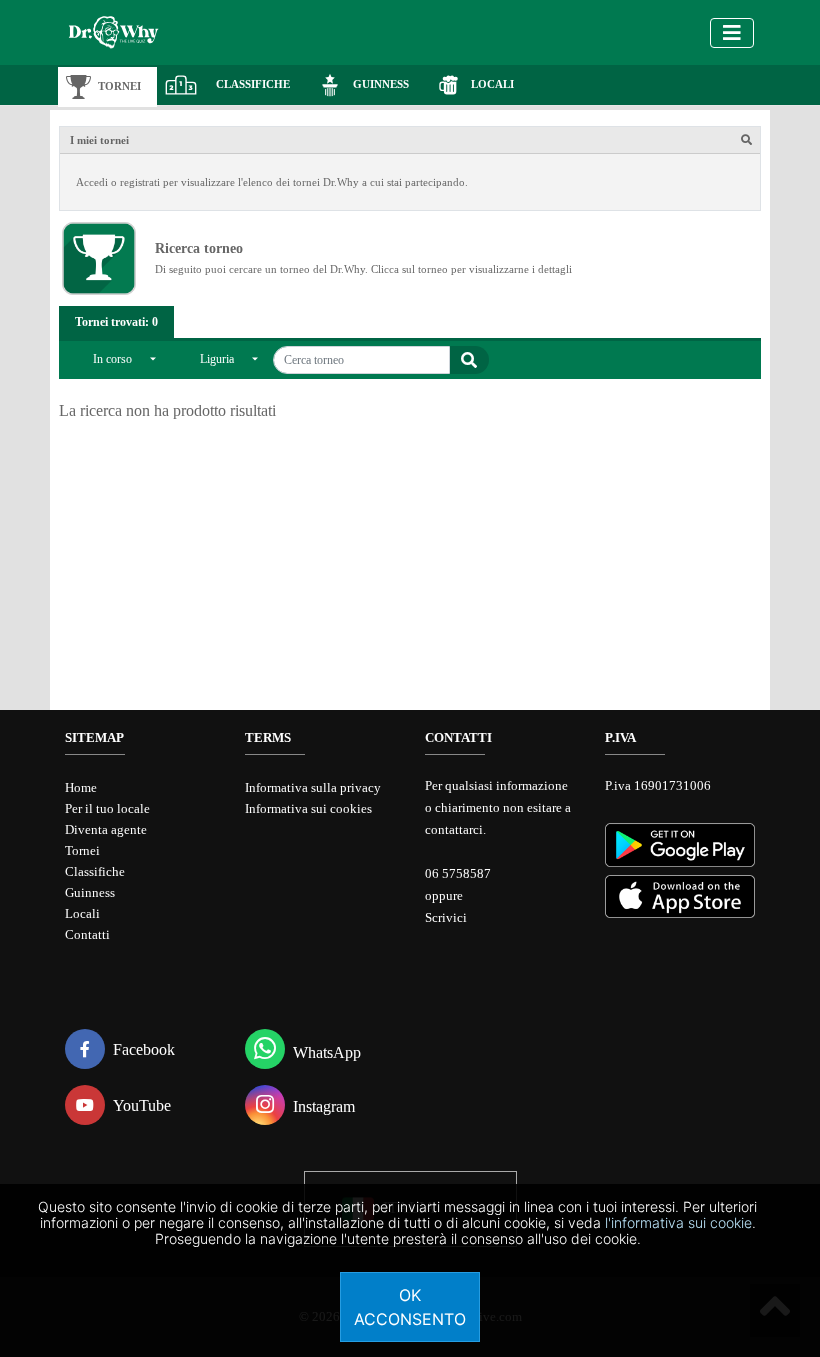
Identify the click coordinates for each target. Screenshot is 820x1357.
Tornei (82, 850)
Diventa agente (106, 829)
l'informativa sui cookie (678, 1222)
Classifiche (95, 871)
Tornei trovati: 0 (116, 322)
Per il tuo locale (107, 808)
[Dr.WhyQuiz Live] (140, 32)
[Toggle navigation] (732, 33)
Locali (82, 913)
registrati (140, 182)
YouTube (142, 1105)
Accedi (92, 182)
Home (81, 787)
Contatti (87, 934)
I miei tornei (99, 140)
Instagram (324, 1106)
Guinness (90, 892)
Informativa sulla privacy (313, 787)
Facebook (144, 1049)
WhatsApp (327, 1052)
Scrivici (446, 917)
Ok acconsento (410, 1307)
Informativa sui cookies (308, 808)
